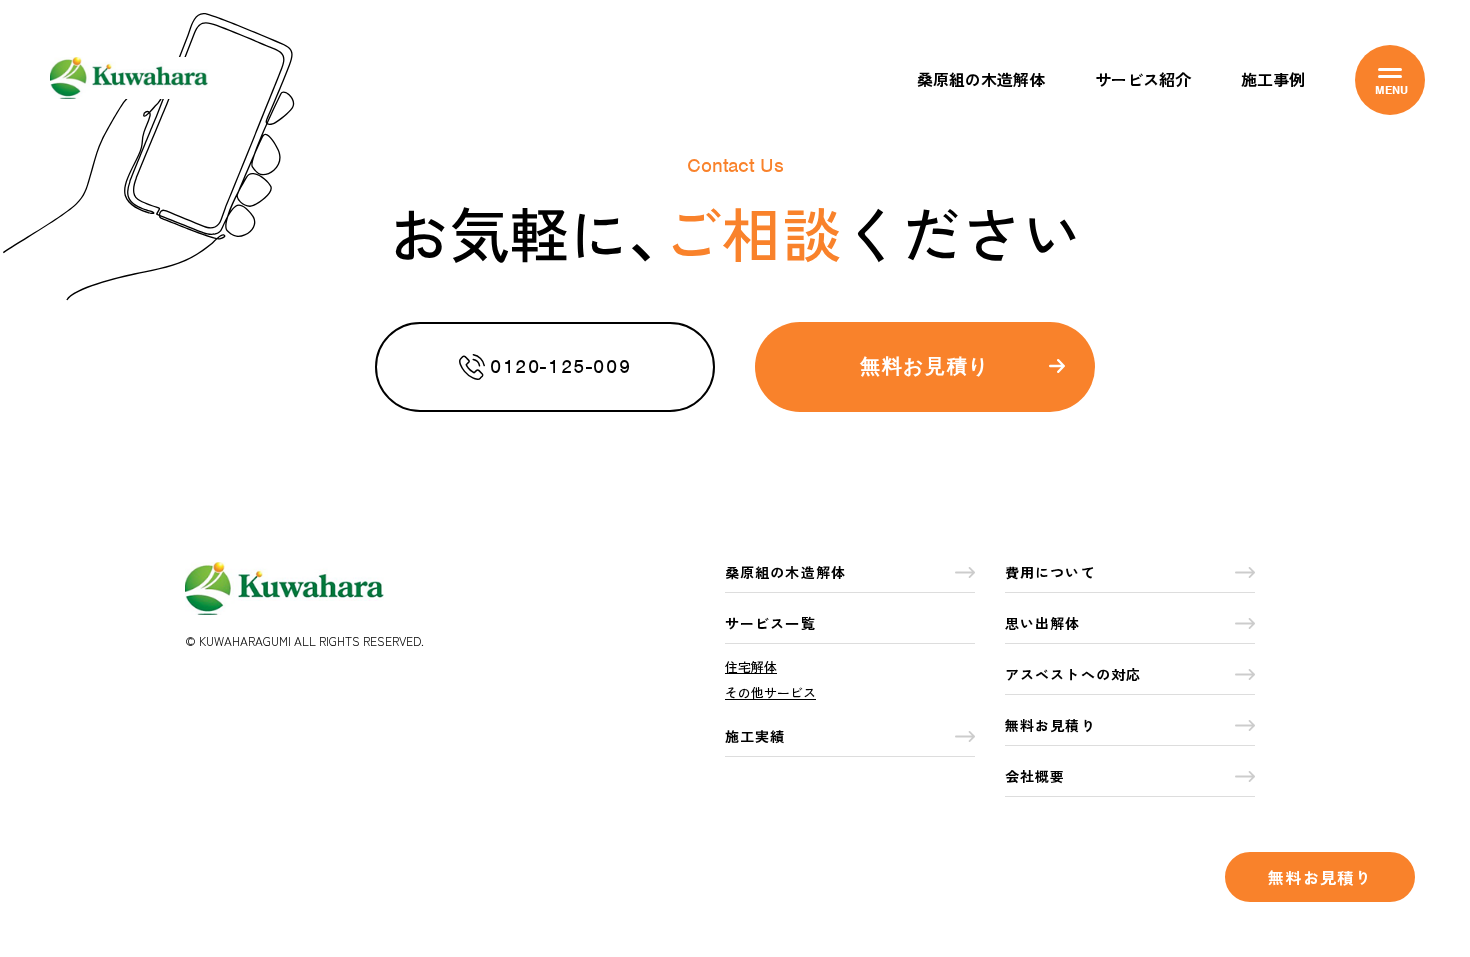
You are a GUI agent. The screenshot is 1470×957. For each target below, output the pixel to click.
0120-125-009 (560, 366)
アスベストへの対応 (1073, 674)
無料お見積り (1320, 877)
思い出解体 (1043, 623)
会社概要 (1035, 776)
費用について (1050, 572)
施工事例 (1273, 79)
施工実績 (755, 736)
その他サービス (770, 692)
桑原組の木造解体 (981, 79)
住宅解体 (751, 666)
